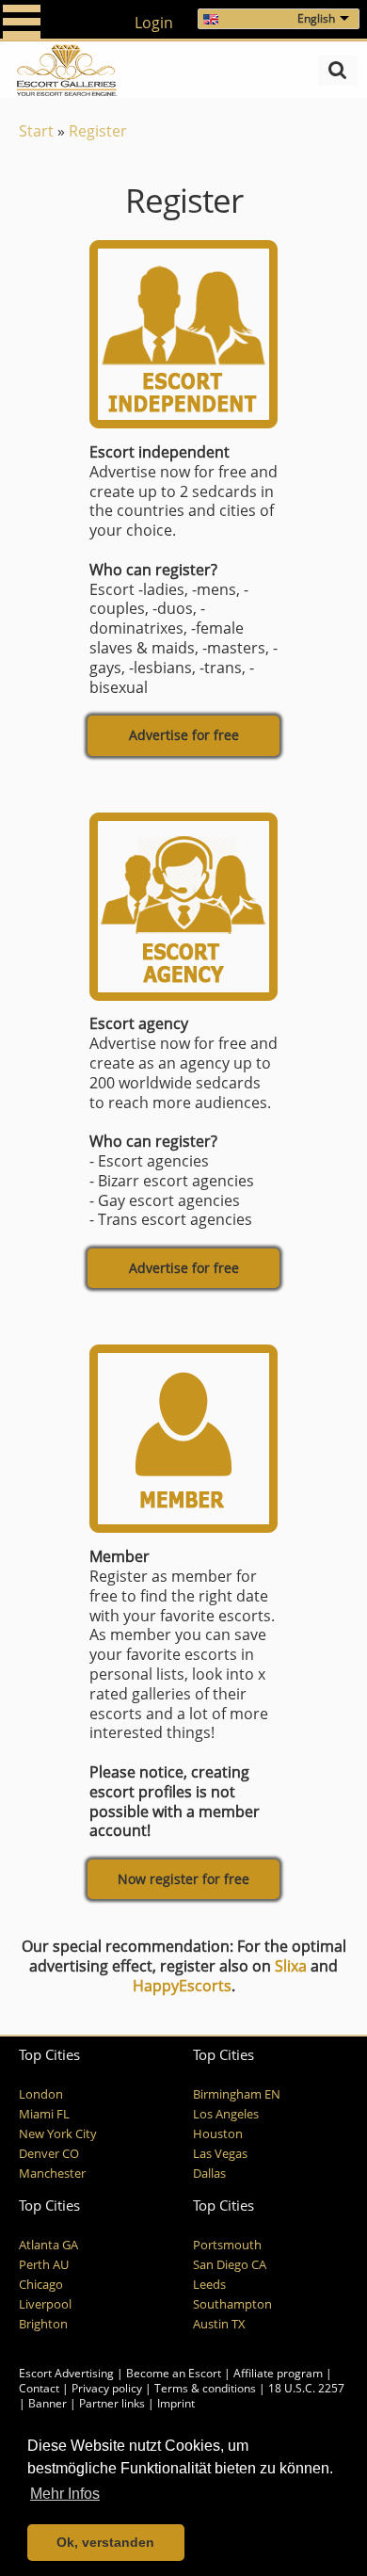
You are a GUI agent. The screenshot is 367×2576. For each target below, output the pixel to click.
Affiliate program (278, 2373)
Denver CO (49, 2154)
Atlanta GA (48, 2245)
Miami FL (44, 2114)
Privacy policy (107, 2388)
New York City (58, 2134)
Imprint (176, 2403)
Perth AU (44, 2265)
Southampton (232, 2304)
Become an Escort (174, 2373)
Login (154, 23)
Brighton (43, 2324)
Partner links (112, 2403)
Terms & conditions (205, 2388)
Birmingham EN (237, 2094)
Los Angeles (226, 2114)
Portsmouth (227, 2245)
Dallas (209, 2173)
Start (36, 131)
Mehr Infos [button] (65, 2494)
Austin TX (219, 2324)
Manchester (52, 2173)
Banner (48, 2403)
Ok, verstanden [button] (105, 2542)
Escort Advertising (66, 2373)
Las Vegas (220, 2154)
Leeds (209, 2285)
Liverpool (45, 2304)
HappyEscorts (182, 1986)
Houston (218, 2134)
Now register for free (183, 1879)
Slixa (291, 1966)
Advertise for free (184, 735)
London (41, 2094)
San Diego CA (230, 2265)
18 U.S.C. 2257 (306, 2388)
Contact (39, 2388)
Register (98, 131)
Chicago (41, 2285)
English (316, 18)
